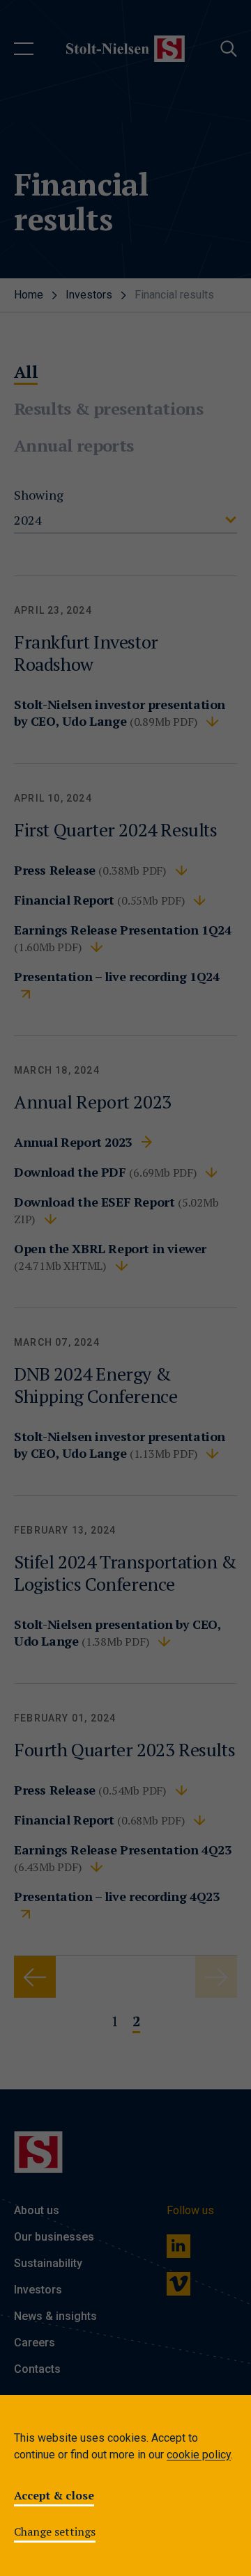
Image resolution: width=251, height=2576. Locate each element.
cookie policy (199, 2455)
